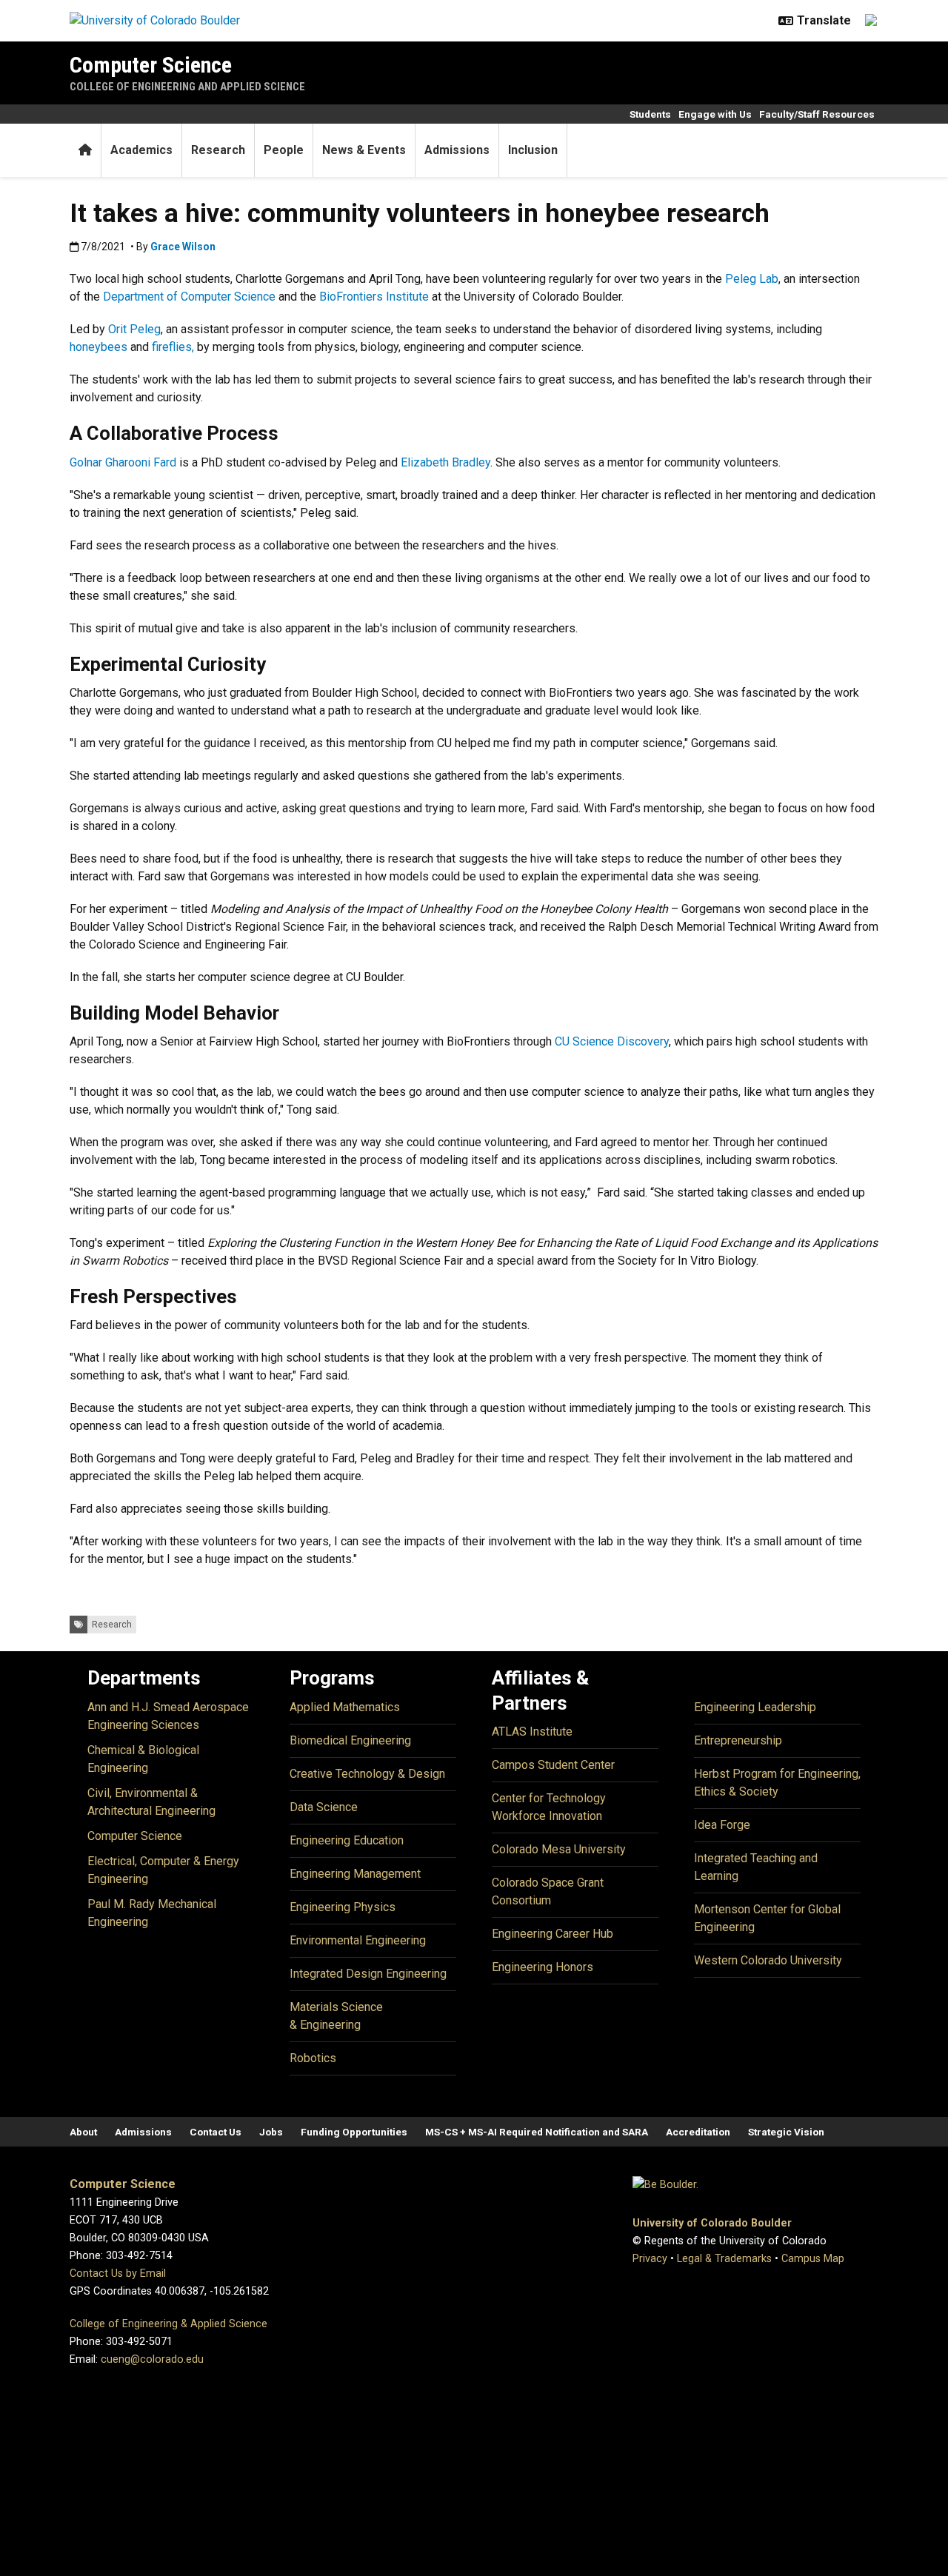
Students (650, 114)
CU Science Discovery (612, 1041)
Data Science (324, 1807)
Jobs (271, 2132)
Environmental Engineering (358, 1940)
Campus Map (813, 2259)
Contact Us (216, 2132)
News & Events (364, 150)
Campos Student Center (553, 1765)
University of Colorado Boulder (712, 2223)
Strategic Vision (786, 2132)
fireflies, (174, 347)
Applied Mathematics (345, 1707)
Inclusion (533, 150)
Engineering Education (347, 1840)
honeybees (99, 347)
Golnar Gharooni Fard (123, 462)
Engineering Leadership (755, 1707)
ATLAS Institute (532, 1732)
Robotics (313, 2058)
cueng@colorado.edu (152, 2359)
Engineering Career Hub (553, 1934)
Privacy (650, 2259)
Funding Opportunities (354, 2132)
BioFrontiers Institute (374, 297)
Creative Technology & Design (367, 1774)
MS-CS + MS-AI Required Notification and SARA (537, 2132)
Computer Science (151, 65)
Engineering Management (355, 1874)
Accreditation (698, 2132)
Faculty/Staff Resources (817, 114)
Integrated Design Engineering (368, 1974)
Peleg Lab (752, 279)
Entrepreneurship (738, 1740)
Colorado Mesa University (559, 1849)
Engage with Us (715, 114)
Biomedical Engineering (350, 1740)
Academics (141, 150)
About (83, 2132)
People (284, 150)
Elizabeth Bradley (445, 462)
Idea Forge (722, 1825)
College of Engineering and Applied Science (187, 87)
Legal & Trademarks (724, 2259)
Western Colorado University (768, 1960)
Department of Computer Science (189, 297)
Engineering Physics (343, 1907)
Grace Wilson (183, 247)
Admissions (457, 150)
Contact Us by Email (118, 2274)
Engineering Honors (543, 1967)
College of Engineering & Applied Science (168, 2324)
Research (218, 150)
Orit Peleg (134, 329)
